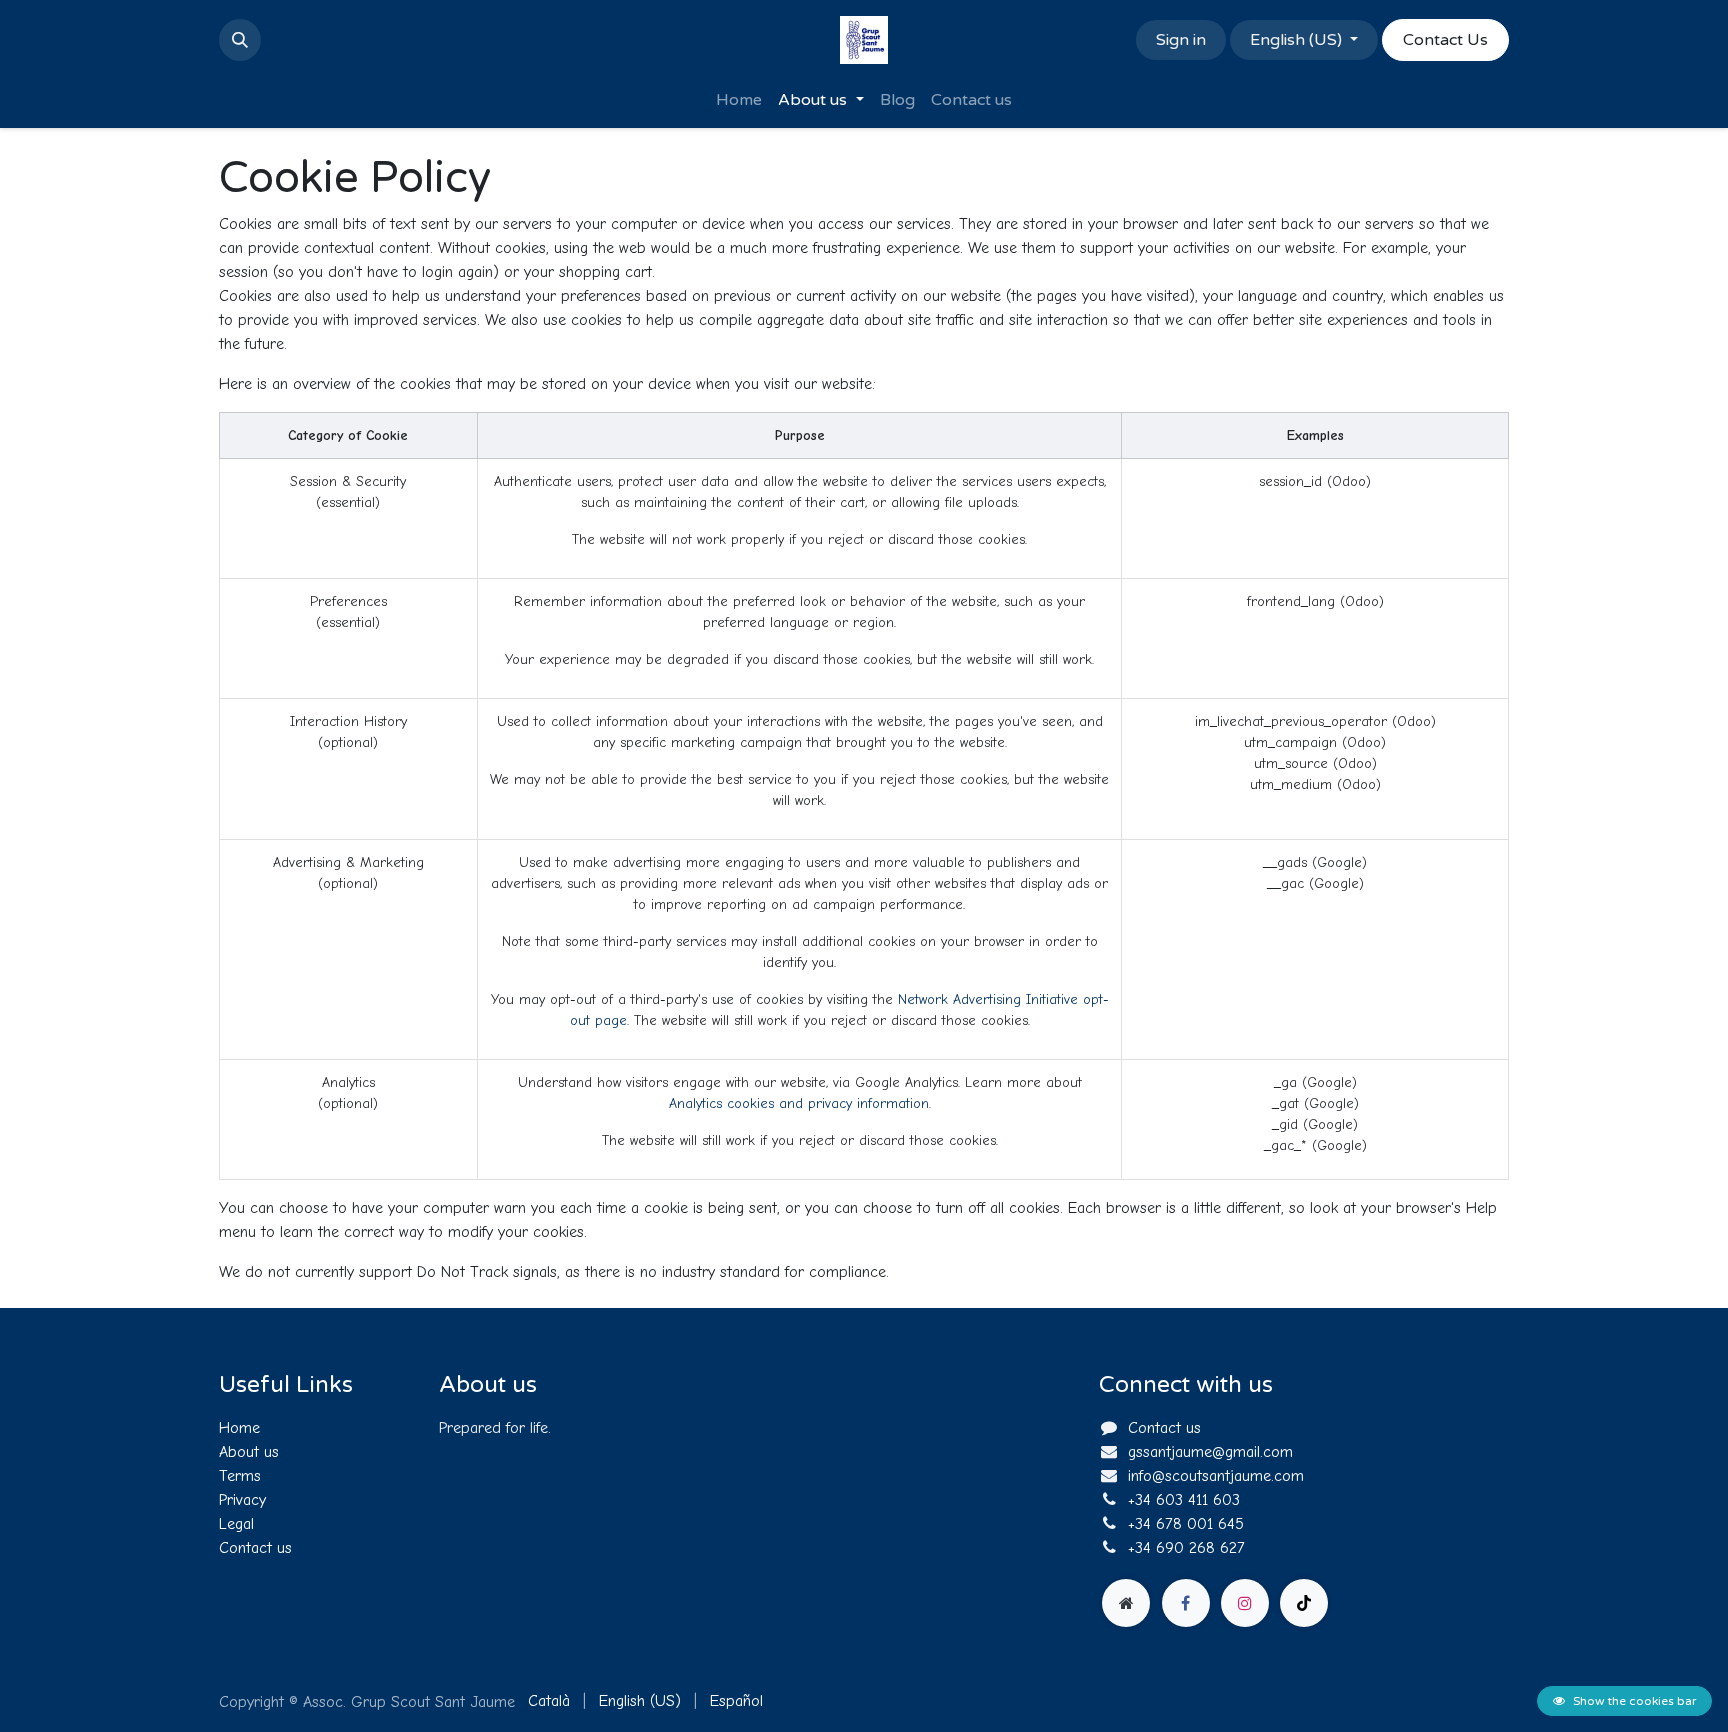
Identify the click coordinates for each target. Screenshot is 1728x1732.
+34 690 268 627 (1186, 1548)
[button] (240, 40)
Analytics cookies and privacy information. (800, 1103)
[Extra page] (1126, 1603)
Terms (240, 1476)
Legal (236, 1524)
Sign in (1181, 40)
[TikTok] (1304, 1603)
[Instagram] (1245, 1603)
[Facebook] (1186, 1603)
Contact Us (1445, 40)
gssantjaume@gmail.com (1210, 1452)
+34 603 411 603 (1184, 1500)
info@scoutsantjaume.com (1216, 1476)
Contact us (255, 1548)
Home (239, 1428)
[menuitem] (739, 100)
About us (249, 1452)
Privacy (242, 1500)
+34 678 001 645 (1186, 1524)
